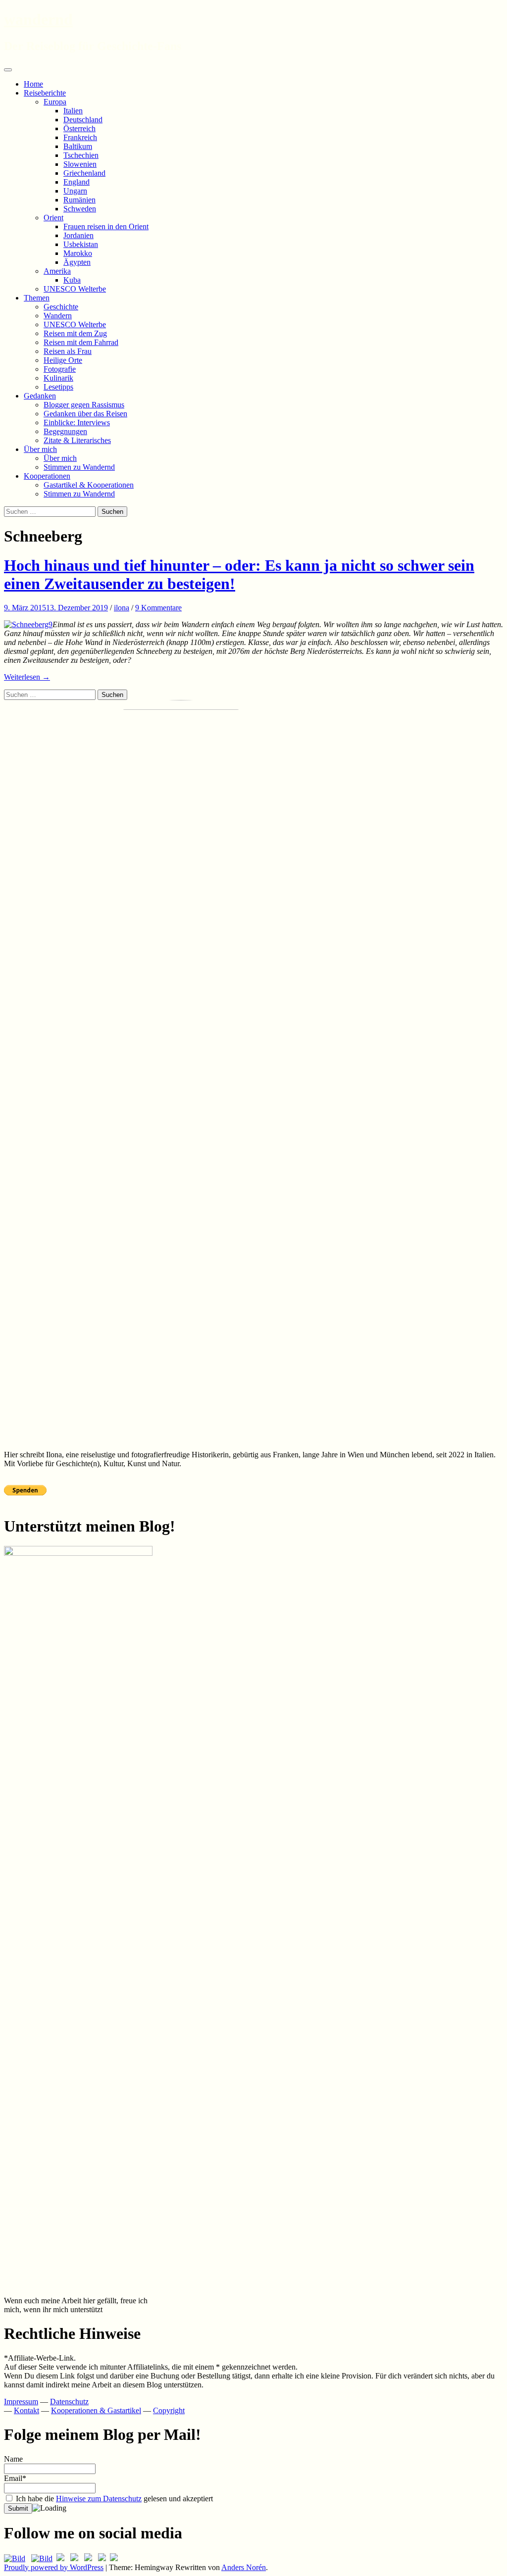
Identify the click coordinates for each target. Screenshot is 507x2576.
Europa (55, 102)
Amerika (57, 271)
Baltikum (78, 146)
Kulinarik (58, 378)
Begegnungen (65, 431)
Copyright (169, 2410)
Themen (37, 298)
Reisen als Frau (68, 351)
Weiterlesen (27, 677)
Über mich (40, 449)
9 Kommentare (158, 608)
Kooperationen (47, 476)
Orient (53, 218)
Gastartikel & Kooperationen (89, 485)
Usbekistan (81, 244)
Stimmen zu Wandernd (79, 467)
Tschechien (81, 155)
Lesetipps (58, 387)
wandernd (38, 19)
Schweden (80, 209)
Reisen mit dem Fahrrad (81, 342)
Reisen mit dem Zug (75, 333)
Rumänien (79, 200)
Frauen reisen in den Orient (106, 226)
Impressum (21, 2402)
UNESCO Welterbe (75, 289)
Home (33, 84)
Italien (73, 111)
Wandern (58, 316)
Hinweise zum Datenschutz (99, 2499)
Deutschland (83, 120)
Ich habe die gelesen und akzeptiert (113, 2499)
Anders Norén (244, 2567)
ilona (122, 608)
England (76, 182)
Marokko (78, 253)
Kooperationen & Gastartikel (96, 2410)
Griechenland (84, 173)
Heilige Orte (63, 360)
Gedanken (40, 396)
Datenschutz (69, 2402)
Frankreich (80, 137)
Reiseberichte (45, 93)
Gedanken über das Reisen (85, 414)
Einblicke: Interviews (77, 422)
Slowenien (80, 164)
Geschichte (61, 307)
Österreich (79, 128)
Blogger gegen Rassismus (84, 405)
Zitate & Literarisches (77, 440)
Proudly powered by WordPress (54, 2567)
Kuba (72, 280)
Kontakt (26, 2410)
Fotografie (60, 369)
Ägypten (77, 262)
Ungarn (75, 191)
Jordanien (78, 235)
